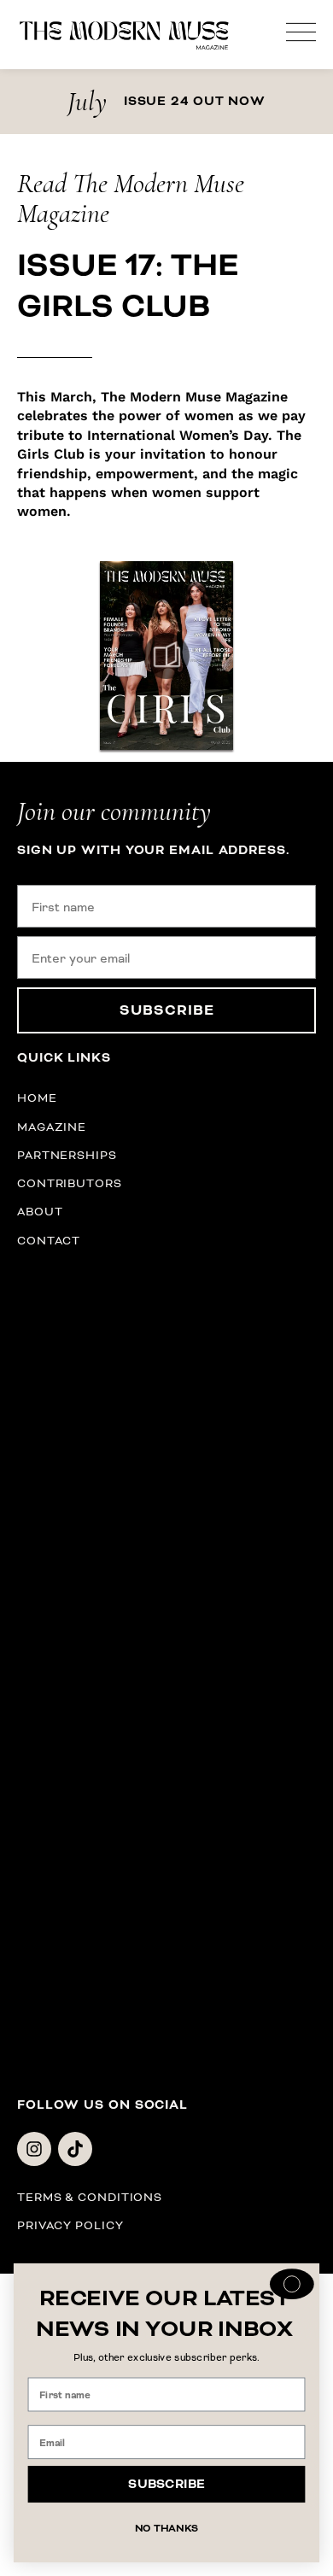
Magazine (52, 1127)
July (87, 101)
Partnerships (67, 1155)
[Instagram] (34, 2149)
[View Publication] (166, 656)
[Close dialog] (292, 2284)
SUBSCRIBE (167, 1010)
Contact (49, 1241)
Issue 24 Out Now (195, 102)
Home (37, 1098)
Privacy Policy (70, 2225)
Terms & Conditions (90, 2197)
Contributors (70, 1183)
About (40, 1212)
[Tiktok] (75, 2149)
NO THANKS (167, 2529)
